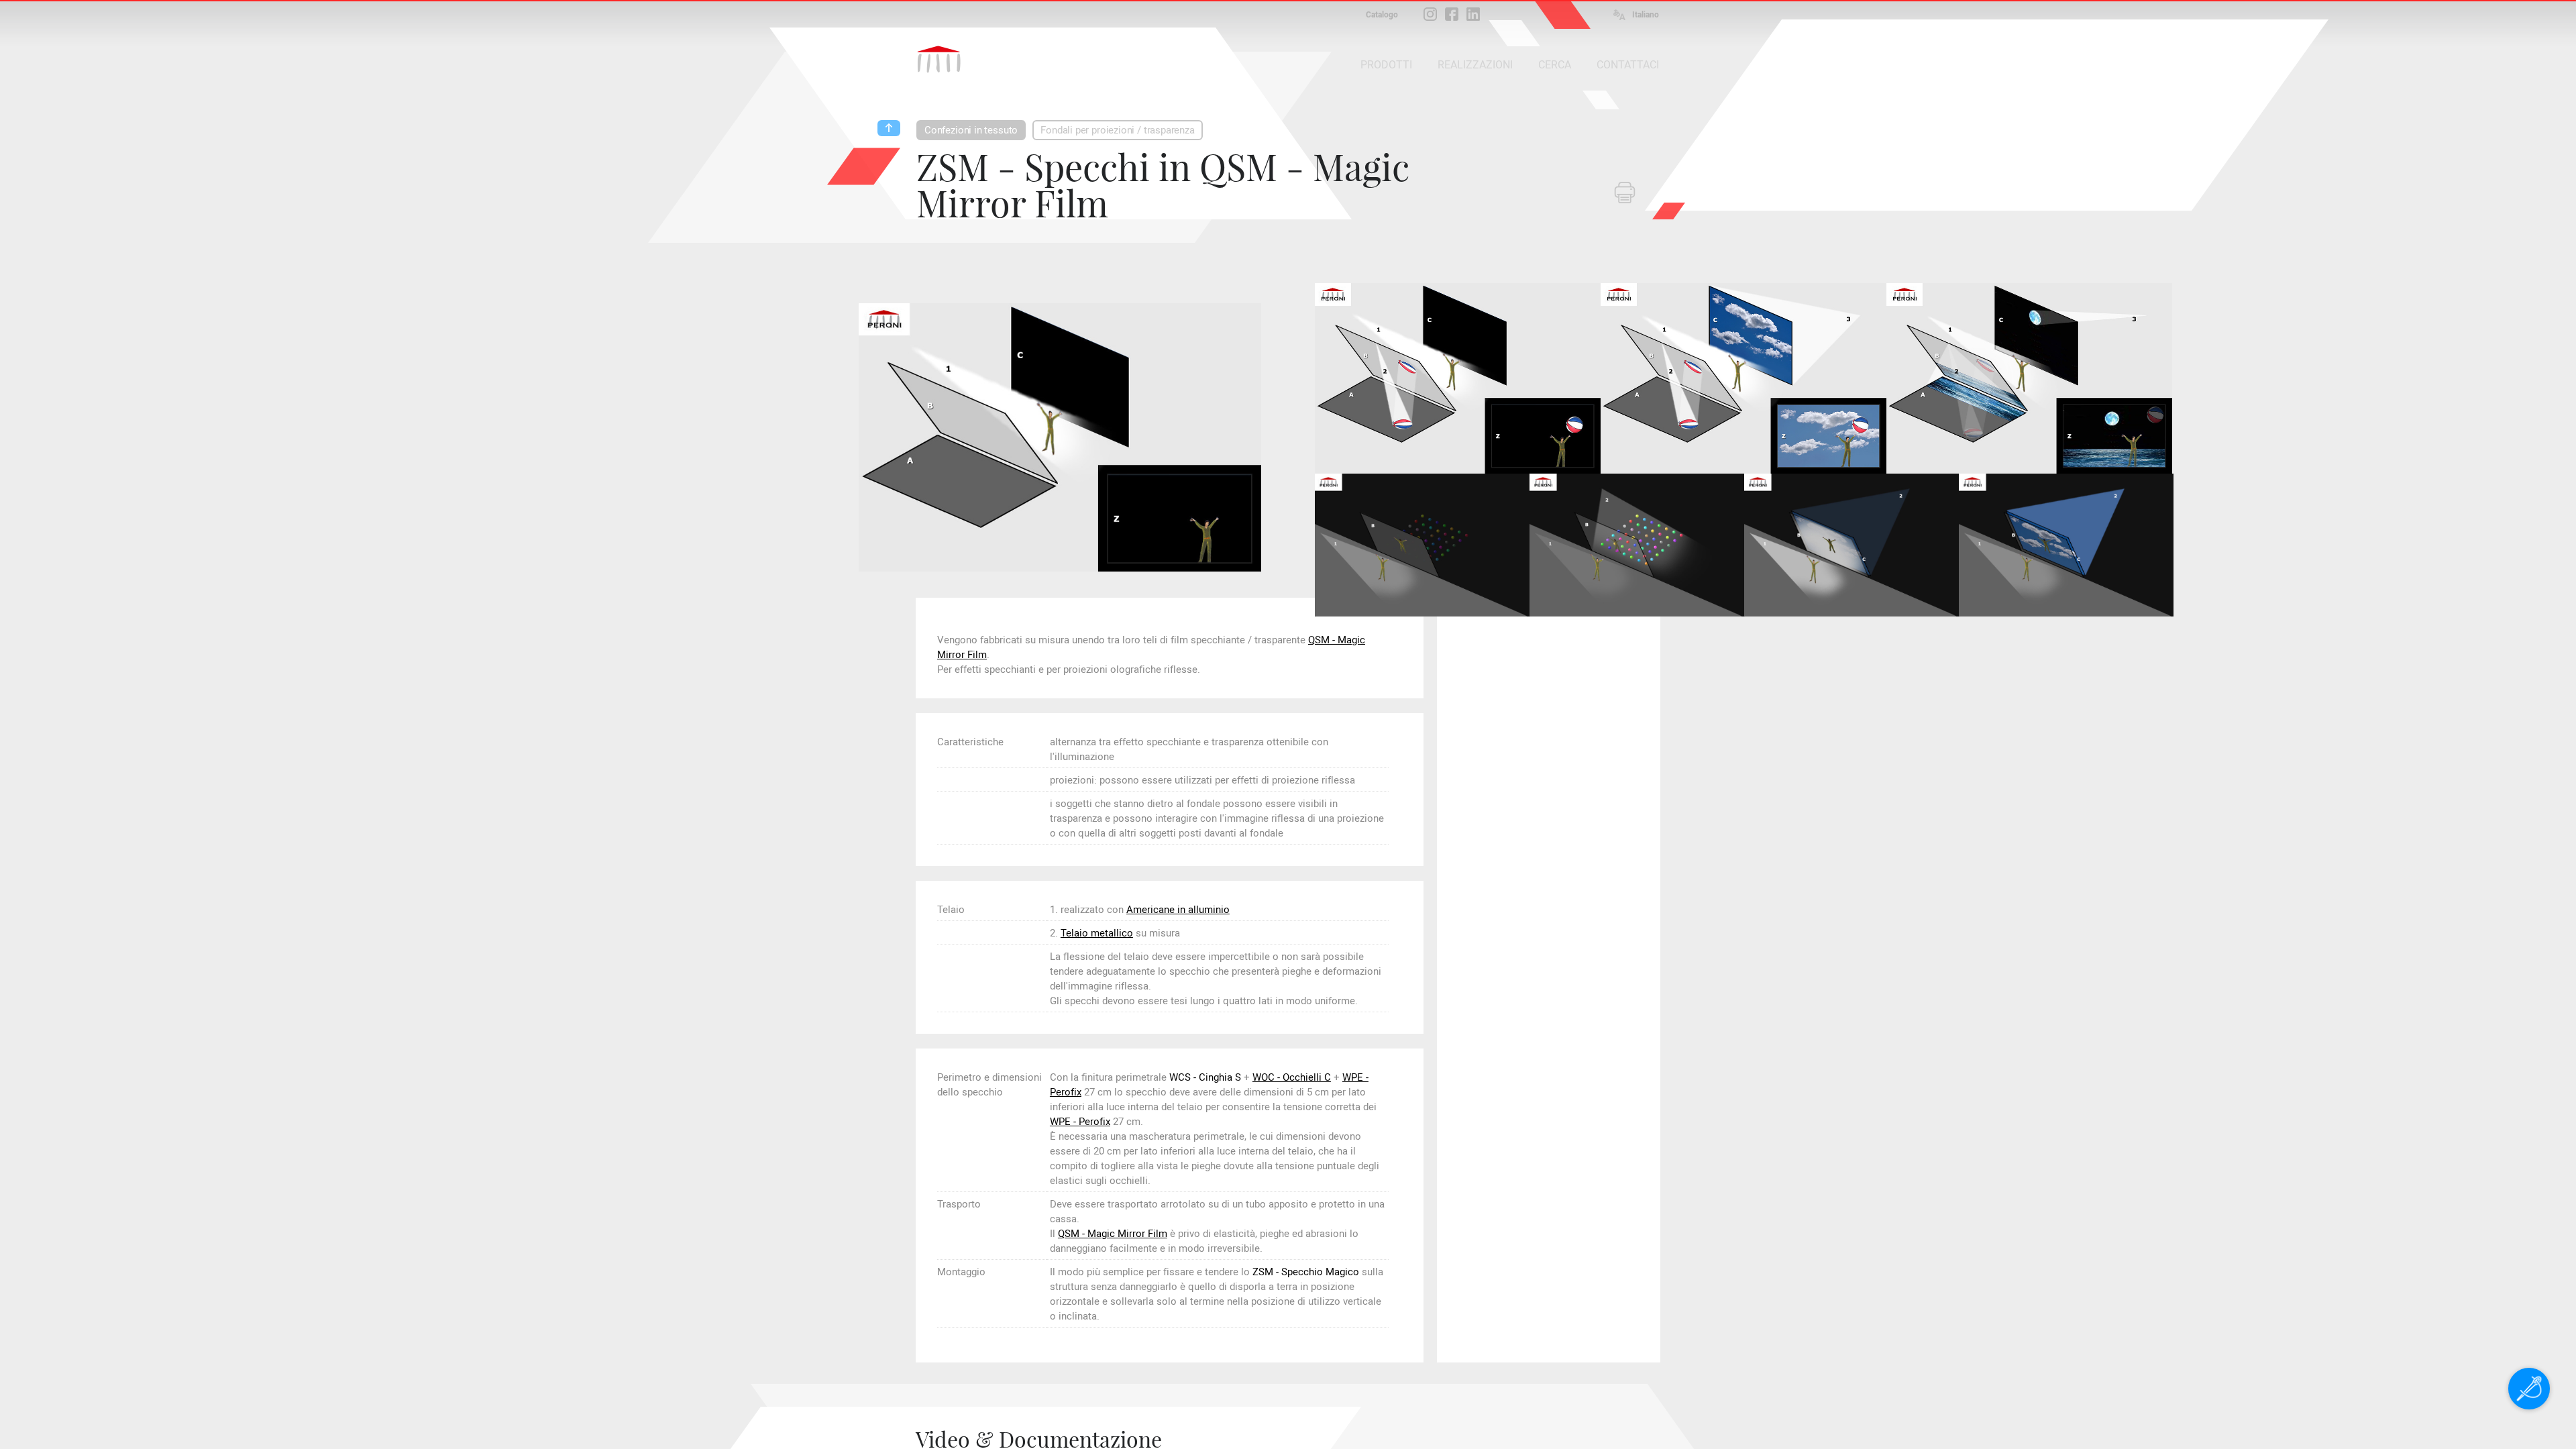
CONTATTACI (1628, 65)
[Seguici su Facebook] (1452, 14)
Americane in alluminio (1178, 910)
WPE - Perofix (1080, 1122)
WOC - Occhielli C (1292, 1077)
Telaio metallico (1097, 933)
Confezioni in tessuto (971, 130)
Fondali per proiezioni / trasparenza (1118, 130)
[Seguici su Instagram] (1430, 14)
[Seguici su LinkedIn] (1473, 14)
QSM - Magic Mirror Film (1113, 1234)
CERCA (1555, 65)
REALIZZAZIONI (1475, 65)
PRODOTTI (1386, 65)
